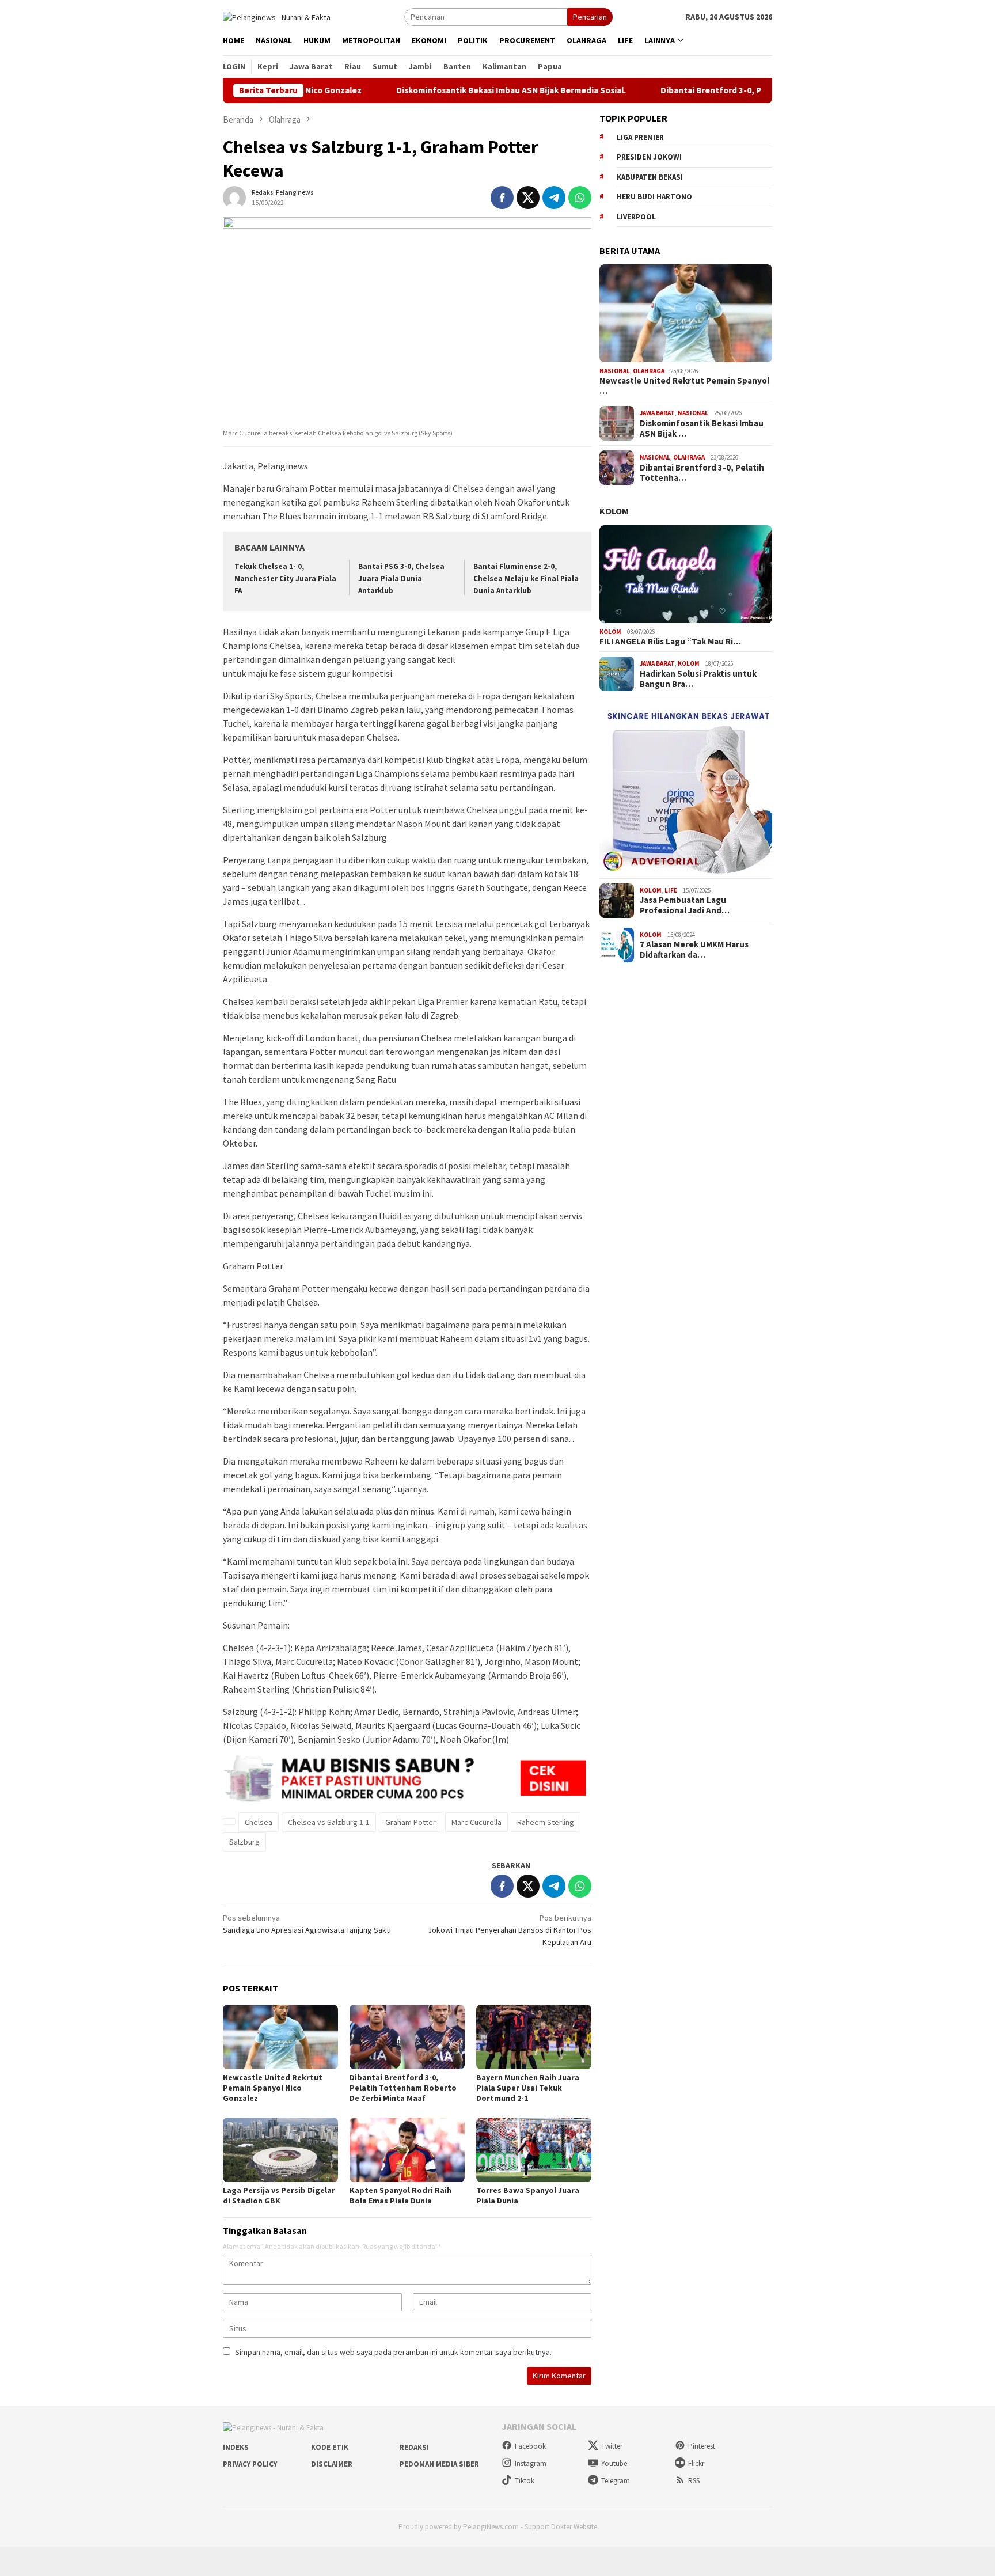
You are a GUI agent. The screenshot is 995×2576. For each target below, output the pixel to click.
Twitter (612, 2446)
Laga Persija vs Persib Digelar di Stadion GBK (279, 2195)
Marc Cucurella (476, 1822)
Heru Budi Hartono (654, 197)
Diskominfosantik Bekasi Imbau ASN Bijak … (702, 428)
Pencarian (590, 17)
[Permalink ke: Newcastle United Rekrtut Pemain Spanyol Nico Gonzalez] (280, 2037)
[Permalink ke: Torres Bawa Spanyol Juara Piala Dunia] (534, 2150)
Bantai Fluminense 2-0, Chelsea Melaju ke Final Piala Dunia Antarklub (526, 578)
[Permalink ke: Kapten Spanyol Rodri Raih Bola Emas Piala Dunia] (407, 2150)
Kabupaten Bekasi (650, 177)
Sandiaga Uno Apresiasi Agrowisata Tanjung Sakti (307, 1924)
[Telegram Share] (554, 198)
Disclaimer (332, 2464)
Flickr (696, 2463)
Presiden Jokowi (649, 157)
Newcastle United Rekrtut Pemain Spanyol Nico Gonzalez (273, 2088)
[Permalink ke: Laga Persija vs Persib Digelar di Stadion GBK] (280, 2150)
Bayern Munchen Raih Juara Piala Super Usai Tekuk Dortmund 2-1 (528, 2088)
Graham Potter (411, 1822)
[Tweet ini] (528, 198)
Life (671, 890)
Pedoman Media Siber (439, 2464)
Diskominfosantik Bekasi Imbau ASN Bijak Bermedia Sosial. (447, 90)
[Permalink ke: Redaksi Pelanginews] (234, 196)
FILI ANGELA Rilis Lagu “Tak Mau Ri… (670, 642)
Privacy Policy (250, 2464)
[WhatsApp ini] (580, 198)
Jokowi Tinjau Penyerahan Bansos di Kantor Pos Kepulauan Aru (510, 1930)
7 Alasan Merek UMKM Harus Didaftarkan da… (694, 950)
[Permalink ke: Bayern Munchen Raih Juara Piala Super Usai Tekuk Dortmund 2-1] (534, 2037)
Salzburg (244, 1842)
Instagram (531, 2463)
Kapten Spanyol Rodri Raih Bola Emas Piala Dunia (400, 2195)
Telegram (616, 2481)
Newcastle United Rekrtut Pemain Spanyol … (684, 386)
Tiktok (525, 2481)
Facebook (530, 2446)
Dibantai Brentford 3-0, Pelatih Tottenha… (702, 473)
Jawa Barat (657, 413)
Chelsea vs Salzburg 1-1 (329, 1822)
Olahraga (649, 371)
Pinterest (702, 2446)
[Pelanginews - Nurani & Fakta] (277, 16)
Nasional (615, 371)
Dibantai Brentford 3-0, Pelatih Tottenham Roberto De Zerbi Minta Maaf (740, 90)
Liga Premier (640, 137)
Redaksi (414, 2447)
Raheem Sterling (546, 1822)
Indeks (236, 2447)
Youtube (614, 2463)
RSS (694, 2481)
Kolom (614, 511)
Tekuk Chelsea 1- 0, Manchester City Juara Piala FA (285, 578)
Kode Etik (330, 2447)
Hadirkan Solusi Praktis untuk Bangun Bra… (698, 679)
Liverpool (636, 217)
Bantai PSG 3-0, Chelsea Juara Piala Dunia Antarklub (401, 578)
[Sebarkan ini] (502, 198)
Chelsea (259, 1822)
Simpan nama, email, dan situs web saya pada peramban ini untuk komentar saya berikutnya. (393, 2352)
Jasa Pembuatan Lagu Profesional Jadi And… (685, 905)
